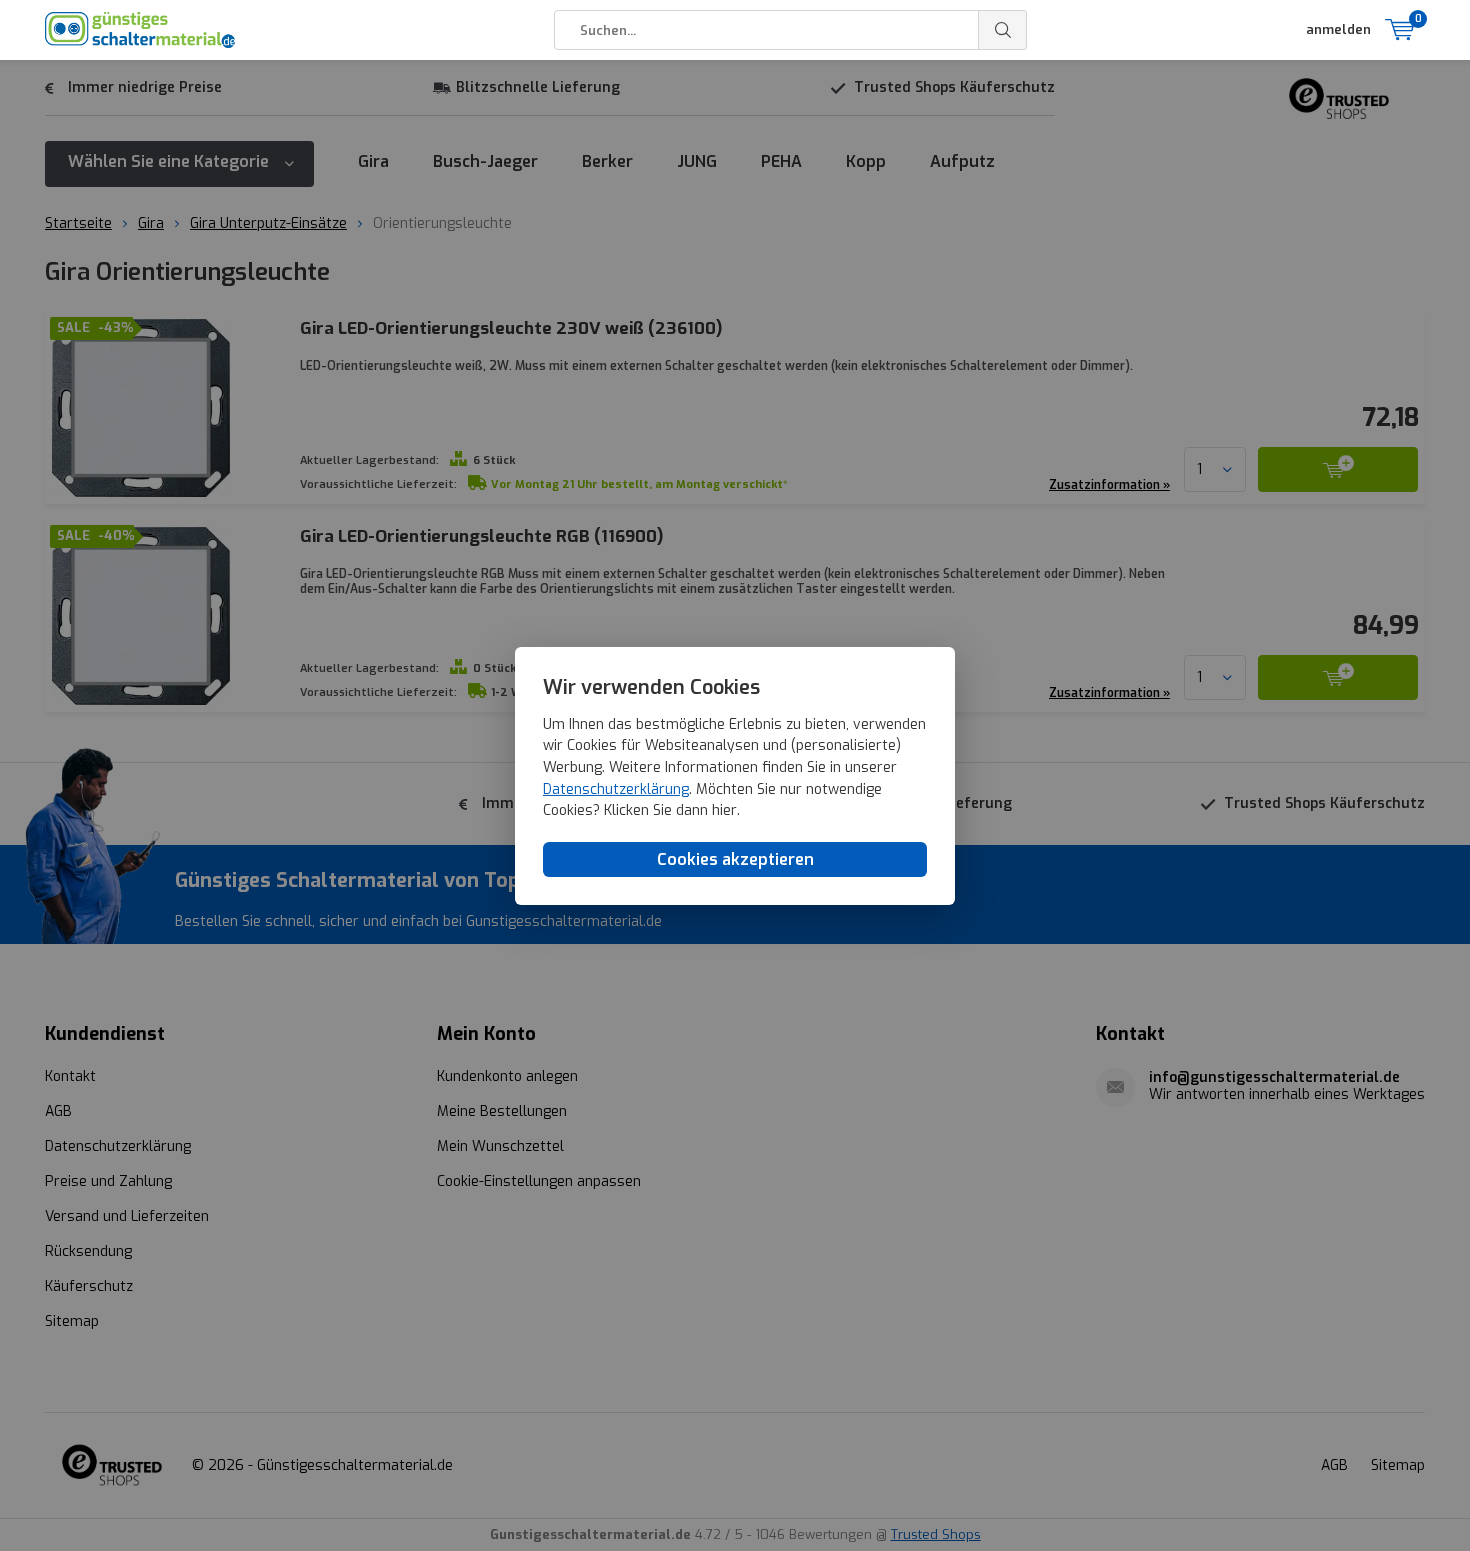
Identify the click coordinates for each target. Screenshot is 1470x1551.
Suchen (1003, 30)
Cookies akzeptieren (735, 858)
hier (724, 810)
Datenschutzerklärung (616, 788)
